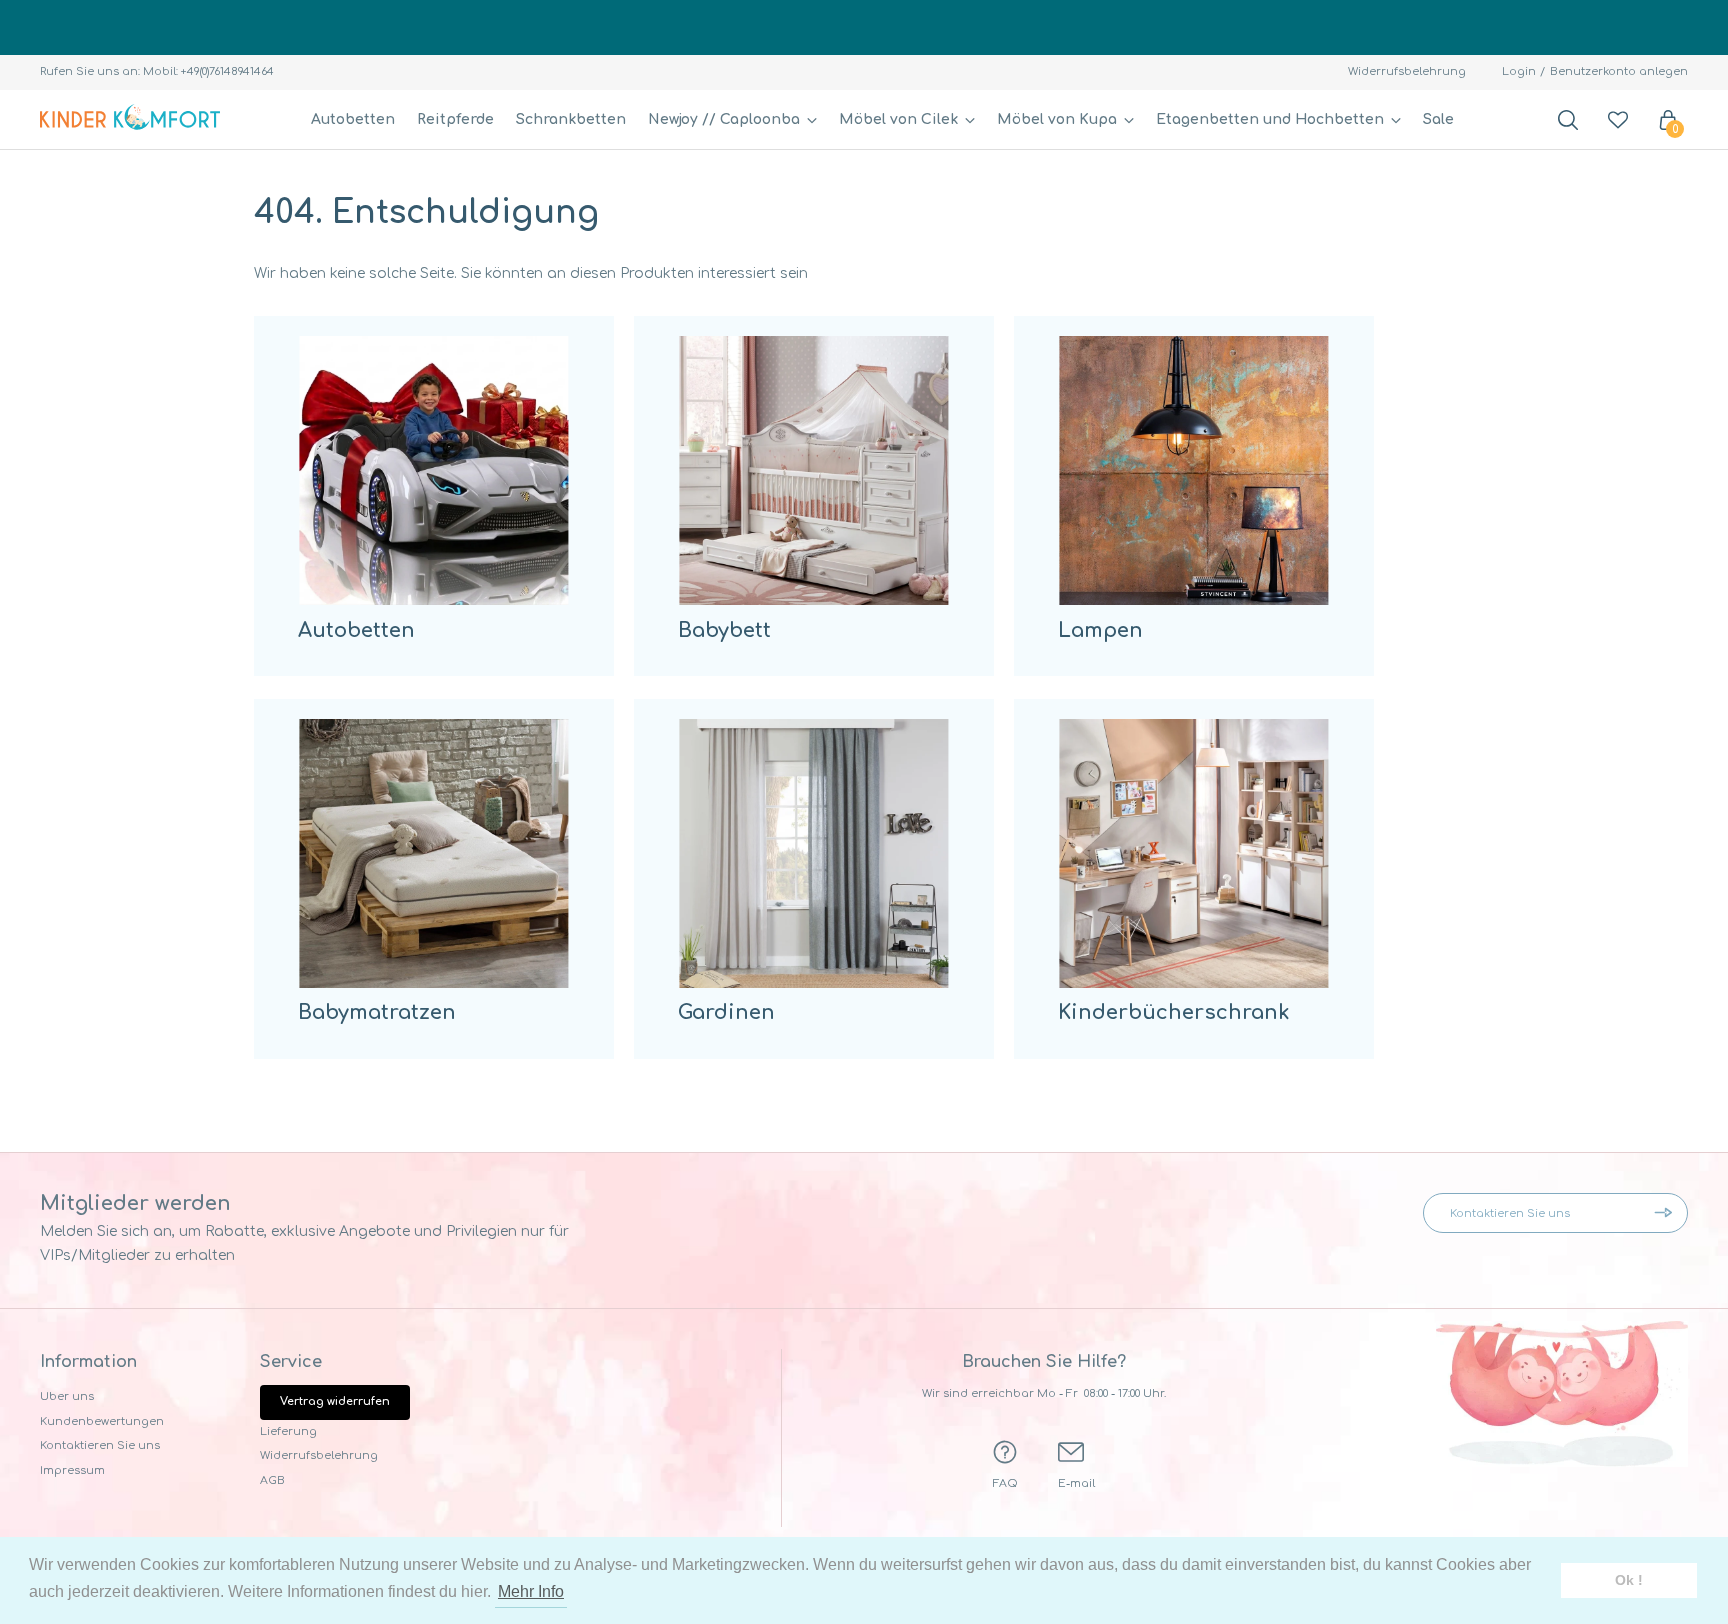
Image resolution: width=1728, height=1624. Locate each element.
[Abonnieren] (1668, 1213)
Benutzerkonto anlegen (1619, 71)
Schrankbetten (571, 119)
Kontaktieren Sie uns (100, 1445)
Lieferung (288, 1431)
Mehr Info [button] (531, 1591)
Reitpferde (455, 119)
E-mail (1076, 1483)
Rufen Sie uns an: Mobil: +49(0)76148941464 (157, 71)
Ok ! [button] (1629, 1580)
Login (1519, 71)
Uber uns (67, 1396)
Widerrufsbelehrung (1407, 71)
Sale (1438, 119)
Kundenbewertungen (102, 1421)
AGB (272, 1480)
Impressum (72, 1470)
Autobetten (353, 119)
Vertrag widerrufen (335, 1401)
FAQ (1005, 1483)
